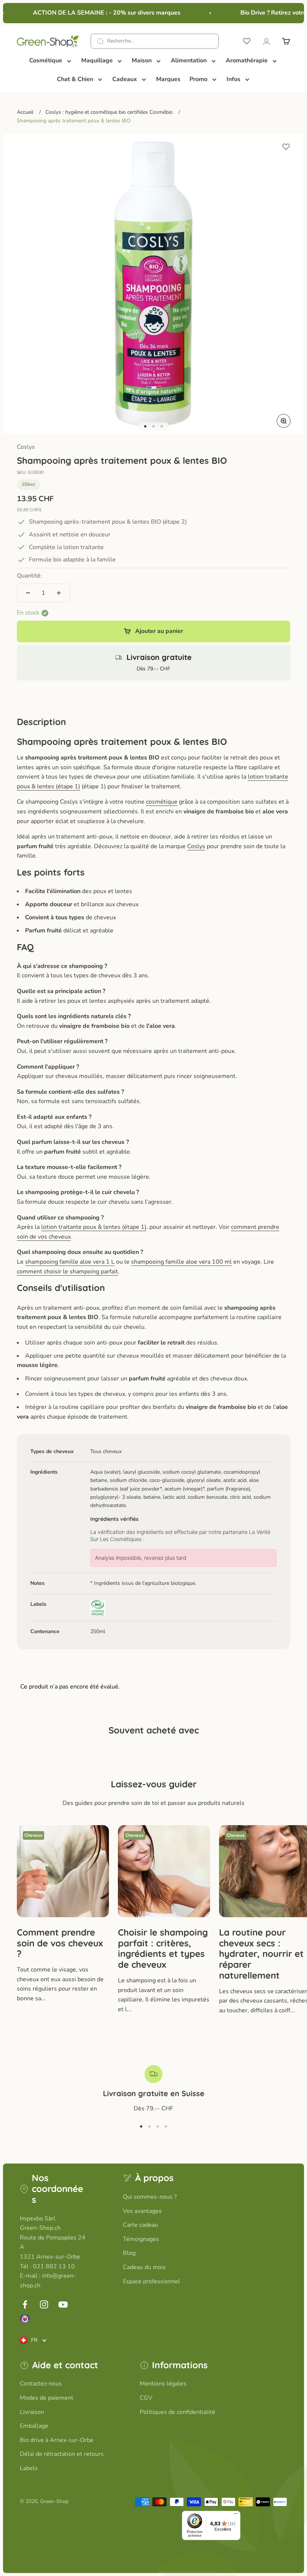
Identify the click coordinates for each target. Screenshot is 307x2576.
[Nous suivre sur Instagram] (44, 2304)
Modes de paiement (47, 2398)
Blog (129, 2253)
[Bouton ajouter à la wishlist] (286, 147)
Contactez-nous (41, 2384)
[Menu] (236, 2515)
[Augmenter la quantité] (59, 593)
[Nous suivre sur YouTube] (63, 2304)
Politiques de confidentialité (177, 2412)
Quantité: (29, 576)
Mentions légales (163, 2384)
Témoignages (141, 2239)
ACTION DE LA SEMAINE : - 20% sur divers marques (98, 13)
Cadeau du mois (144, 2267)
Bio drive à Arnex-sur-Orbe (57, 2440)
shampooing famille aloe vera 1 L (70, 1262)
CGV (146, 2398)
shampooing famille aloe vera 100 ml (181, 1262)
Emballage (34, 2426)
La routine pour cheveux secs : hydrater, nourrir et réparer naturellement (261, 1954)
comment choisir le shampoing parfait (67, 1272)
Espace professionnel (151, 2281)
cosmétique (162, 802)
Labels (29, 2468)
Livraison (32, 2412)
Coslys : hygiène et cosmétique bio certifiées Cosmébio (109, 112)
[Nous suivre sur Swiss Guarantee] (25, 2319)
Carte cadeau (140, 2225)
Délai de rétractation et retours (62, 2454)
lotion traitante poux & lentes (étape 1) (94, 1227)
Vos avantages (142, 2211)
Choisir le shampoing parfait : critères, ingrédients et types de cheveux (163, 1948)
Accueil (25, 112)
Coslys (26, 447)
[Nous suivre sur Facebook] (25, 2304)
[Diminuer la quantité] (28, 593)
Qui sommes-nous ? (150, 2197)
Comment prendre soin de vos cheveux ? (60, 1943)
